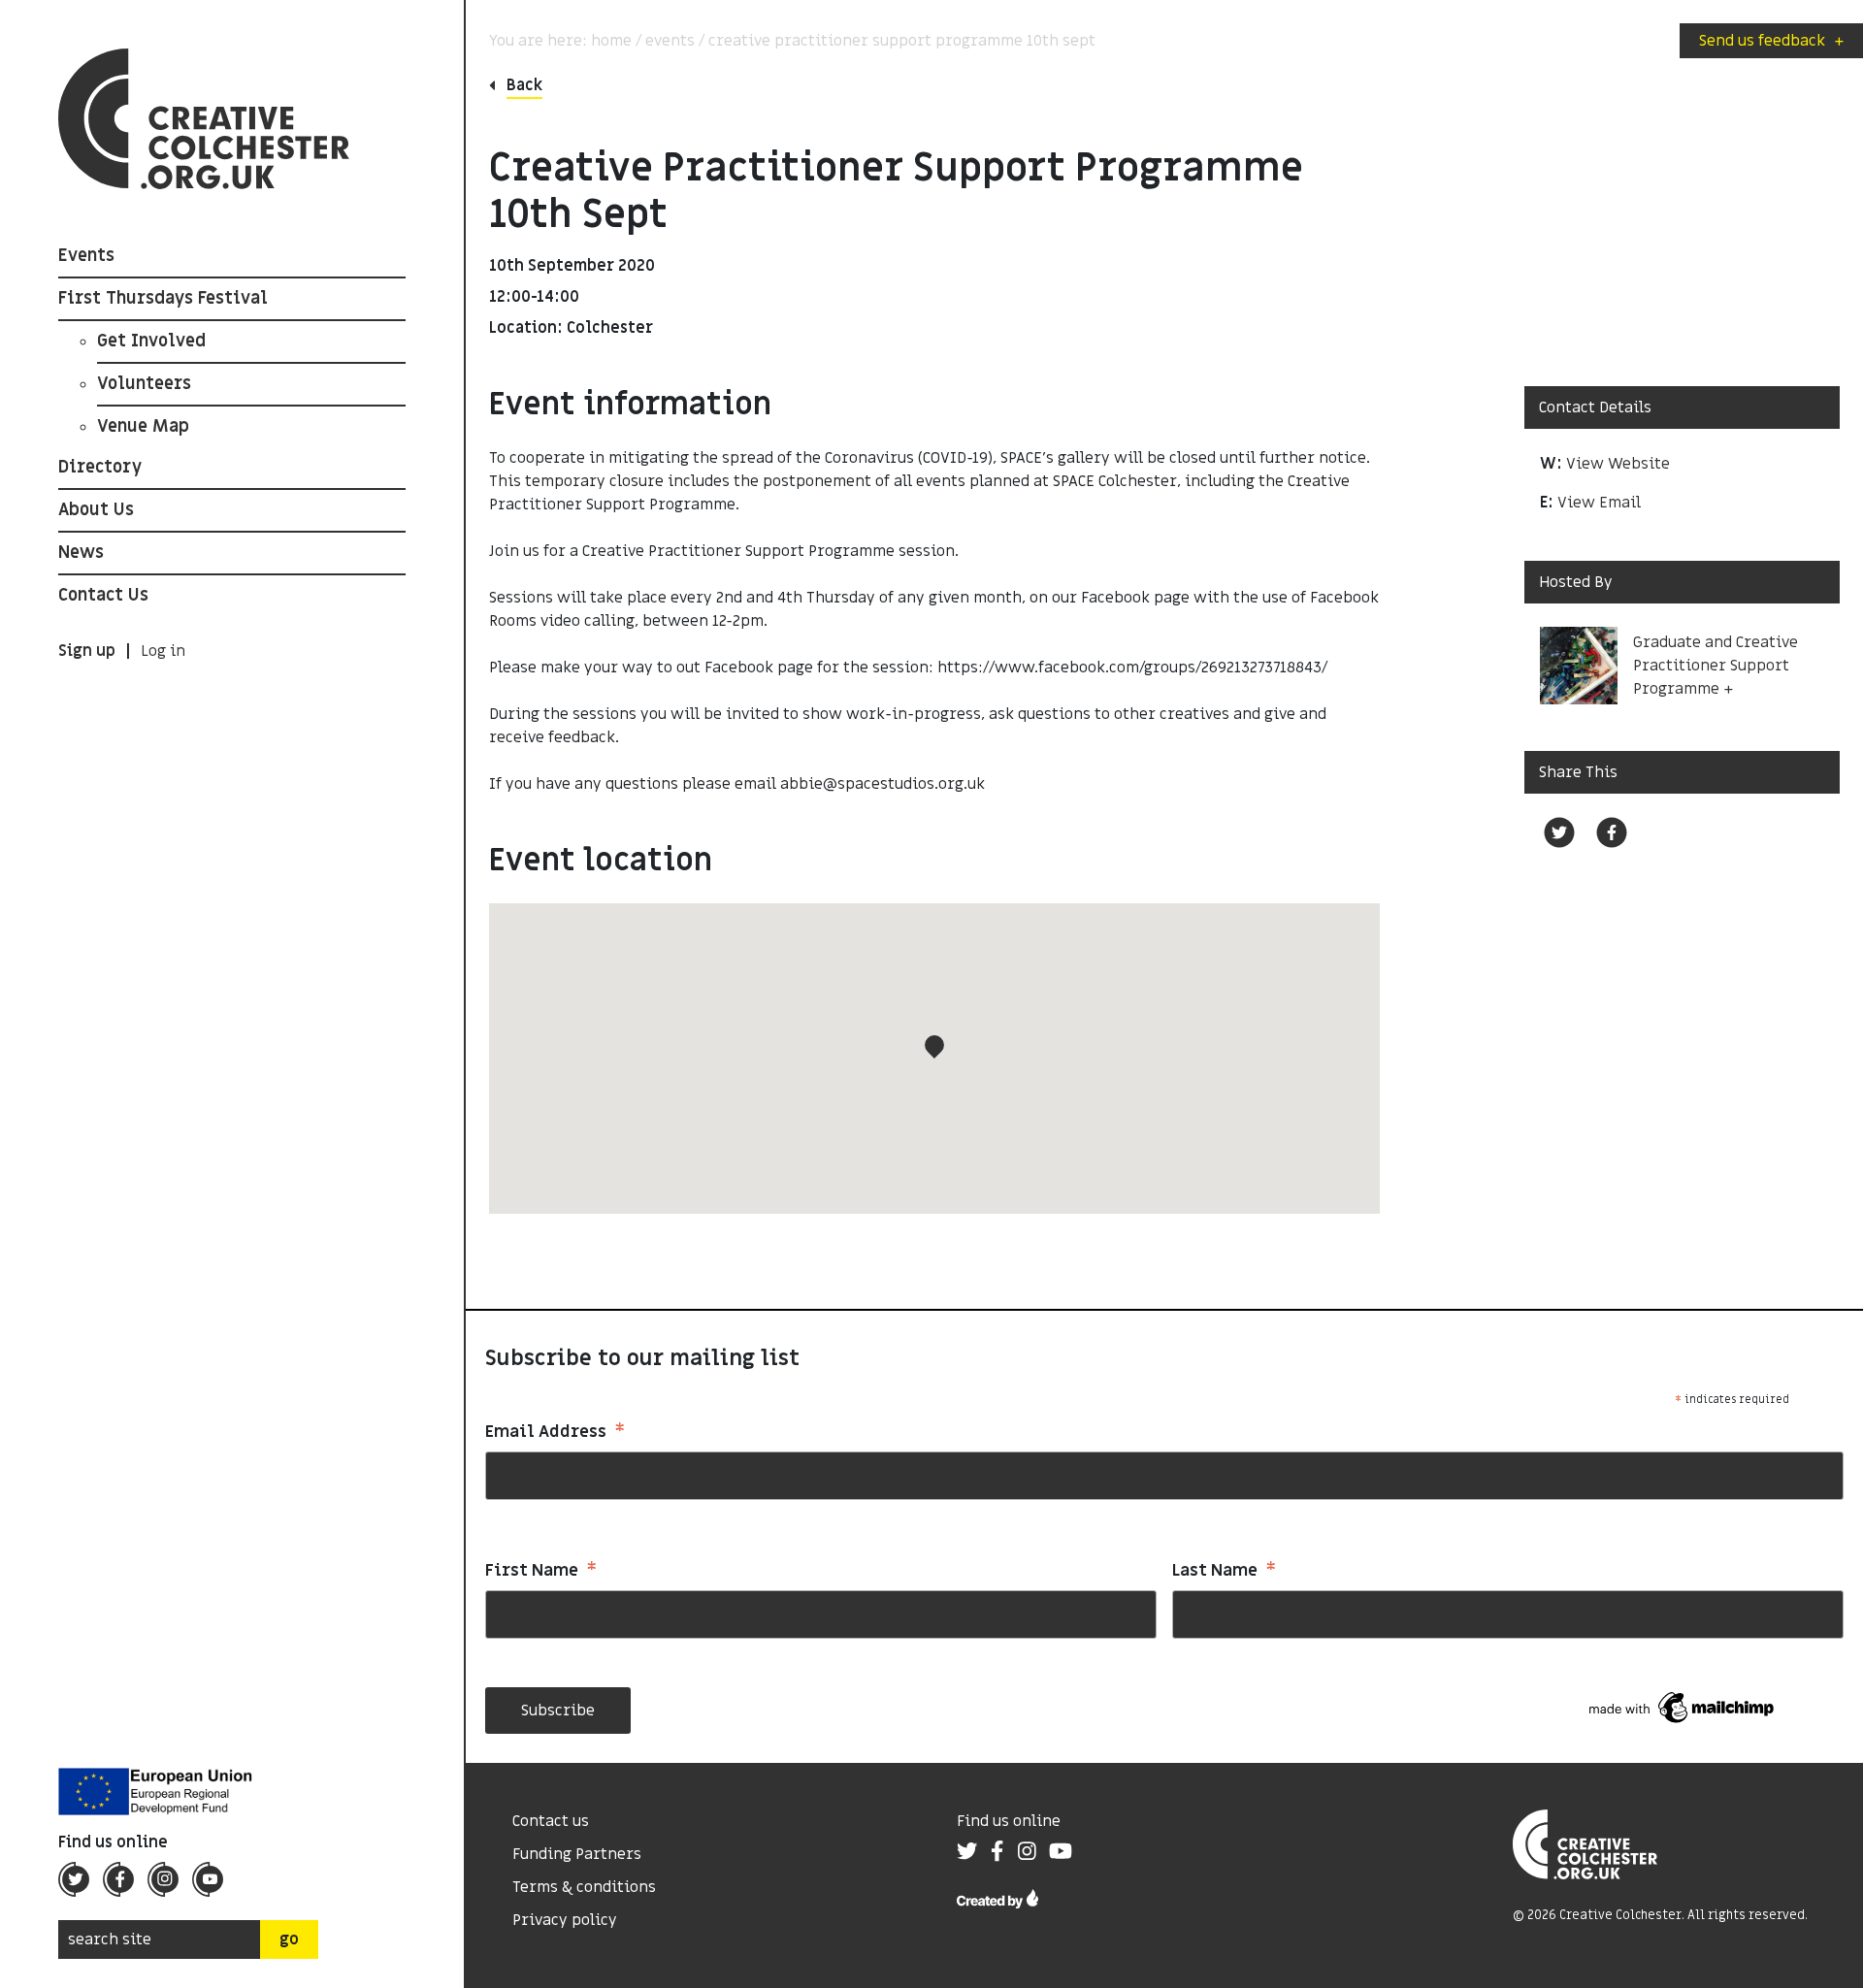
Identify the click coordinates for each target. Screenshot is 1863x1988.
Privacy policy (565, 1920)
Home (611, 41)
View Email (1599, 503)
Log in (163, 651)
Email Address (556, 1433)
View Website (1618, 464)
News (81, 553)
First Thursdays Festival (163, 298)
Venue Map (143, 426)
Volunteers (144, 384)
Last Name (1225, 1571)
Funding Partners (577, 1854)
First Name (541, 1571)
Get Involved (151, 341)
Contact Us (103, 595)
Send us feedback (1771, 41)
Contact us (551, 1821)
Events (86, 256)
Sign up (87, 651)
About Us (96, 510)
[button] (934, 1047)
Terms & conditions (584, 1887)
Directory (100, 467)
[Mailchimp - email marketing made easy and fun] (1683, 1707)
